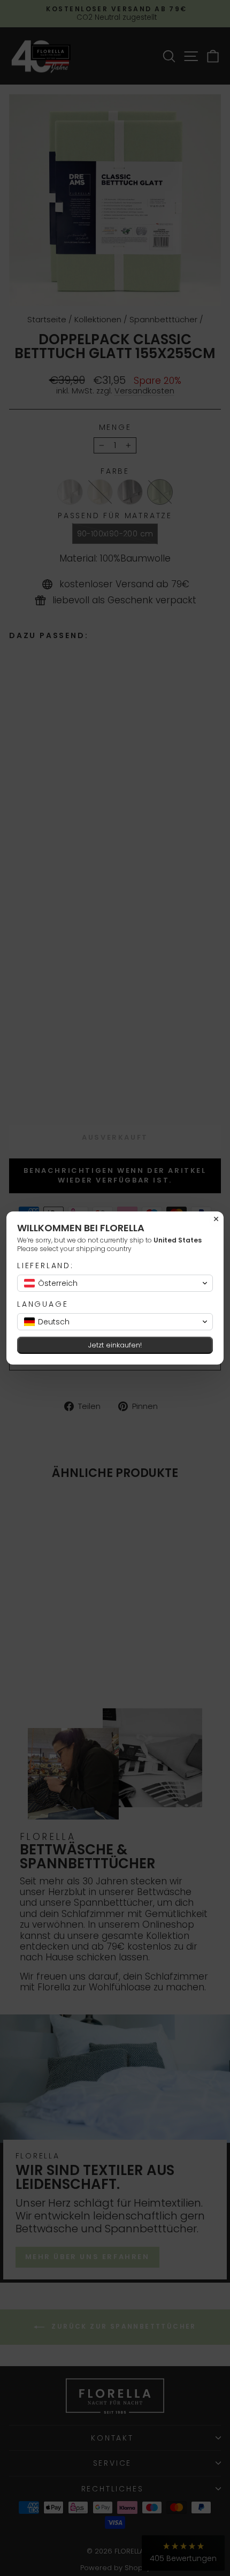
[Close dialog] (216, 1219)
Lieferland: (45, 1266)
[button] (115, 1283)
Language (43, 1304)
